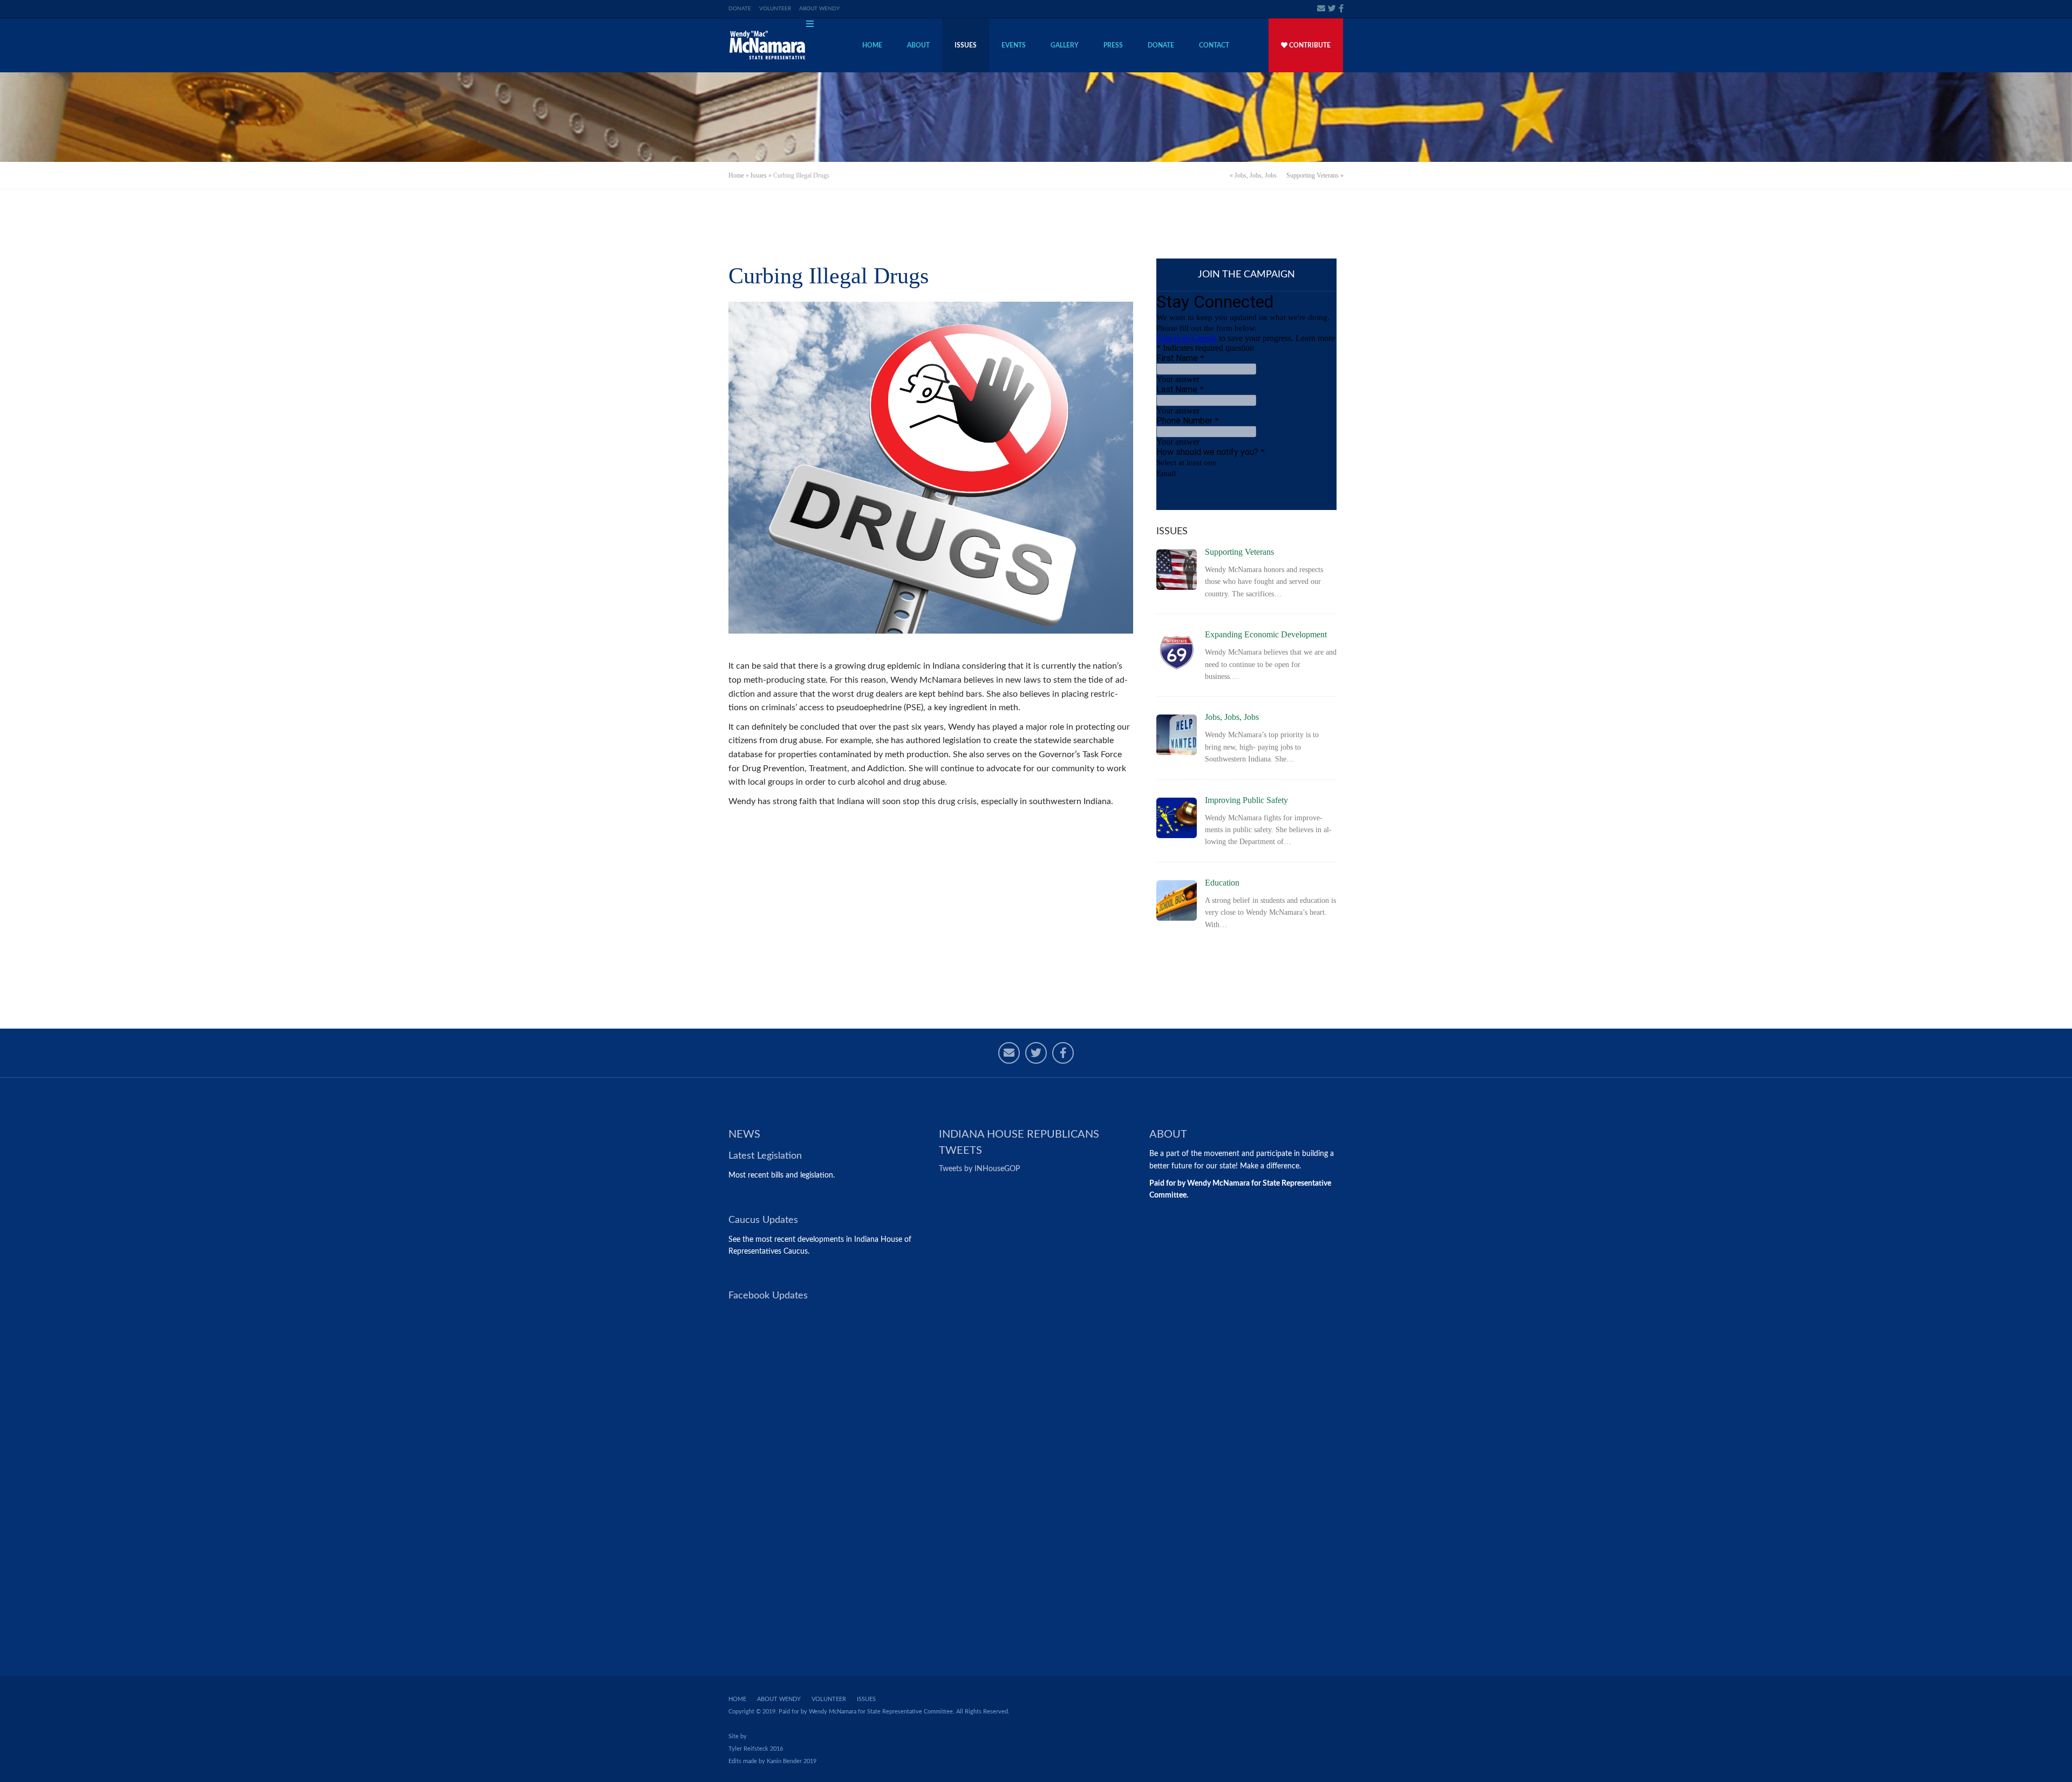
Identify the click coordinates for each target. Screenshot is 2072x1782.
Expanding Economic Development (1266, 634)
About (918, 45)
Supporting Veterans (1313, 175)
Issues (966, 45)
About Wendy (819, 9)
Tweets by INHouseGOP (979, 1169)
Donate (740, 9)
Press (1113, 45)
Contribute (1309, 45)
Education (1222, 883)
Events (1014, 45)
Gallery (1065, 45)
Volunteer (775, 9)
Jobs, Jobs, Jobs (1256, 175)
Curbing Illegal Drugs (829, 276)
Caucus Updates (763, 1220)
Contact (1214, 45)
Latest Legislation (765, 1156)
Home (872, 45)
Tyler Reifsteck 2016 (756, 1749)
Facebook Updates (768, 1296)
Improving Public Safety (1246, 800)
